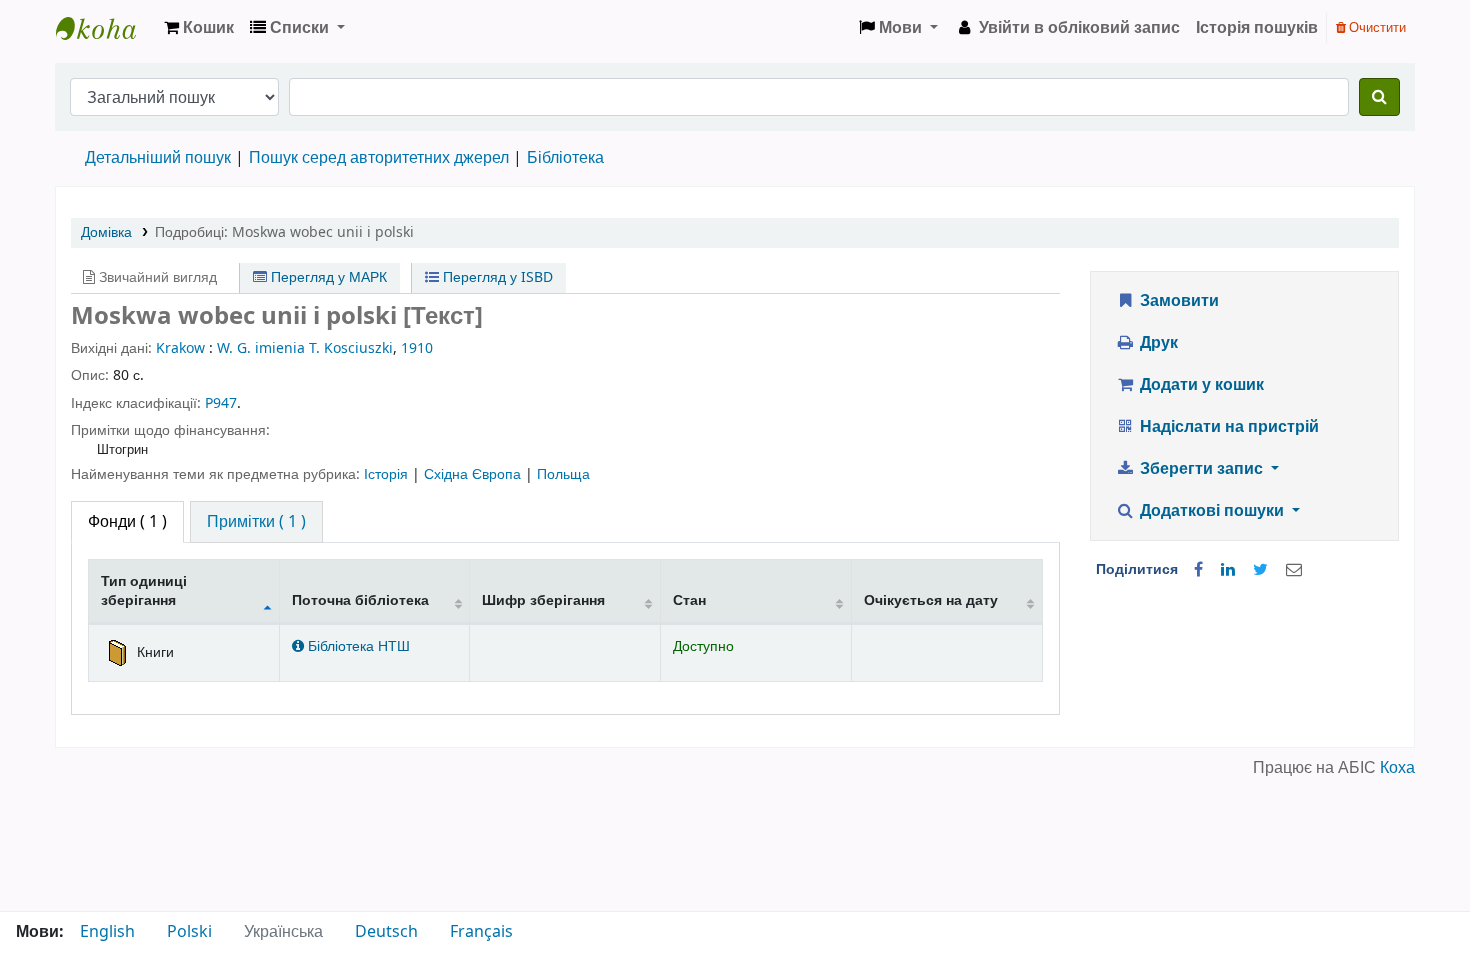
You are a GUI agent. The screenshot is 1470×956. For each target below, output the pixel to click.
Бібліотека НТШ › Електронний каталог (106, 28)
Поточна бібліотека (360, 600)
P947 (221, 403)
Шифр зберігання (543, 600)
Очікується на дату (931, 600)
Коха (1397, 768)
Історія (388, 474)
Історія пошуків (1257, 28)
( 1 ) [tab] (127, 522)
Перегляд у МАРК (327, 277)
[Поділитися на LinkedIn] (1228, 570)
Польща (563, 474)
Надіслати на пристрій (1227, 427)
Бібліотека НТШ (357, 646)
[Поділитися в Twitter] (1260, 570)
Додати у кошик (1200, 385)
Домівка (106, 232)
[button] (199, 28)
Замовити (1177, 301)
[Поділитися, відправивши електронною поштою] (1294, 570)
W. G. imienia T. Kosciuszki (305, 348)
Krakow (180, 348)
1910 (417, 348)
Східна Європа (474, 474)
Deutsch (386, 932)
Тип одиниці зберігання (144, 591)
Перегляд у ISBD (496, 277)
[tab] (256, 522)
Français (481, 932)
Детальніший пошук (158, 158)
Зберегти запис (1201, 469)
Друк (1157, 343)
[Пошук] (1379, 97)
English (107, 932)
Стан (689, 600)
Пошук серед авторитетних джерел (379, 158)
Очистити (1376, 27)
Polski (189, 932)
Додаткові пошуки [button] (1212, 511)
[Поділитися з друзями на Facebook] (1198, 570)
